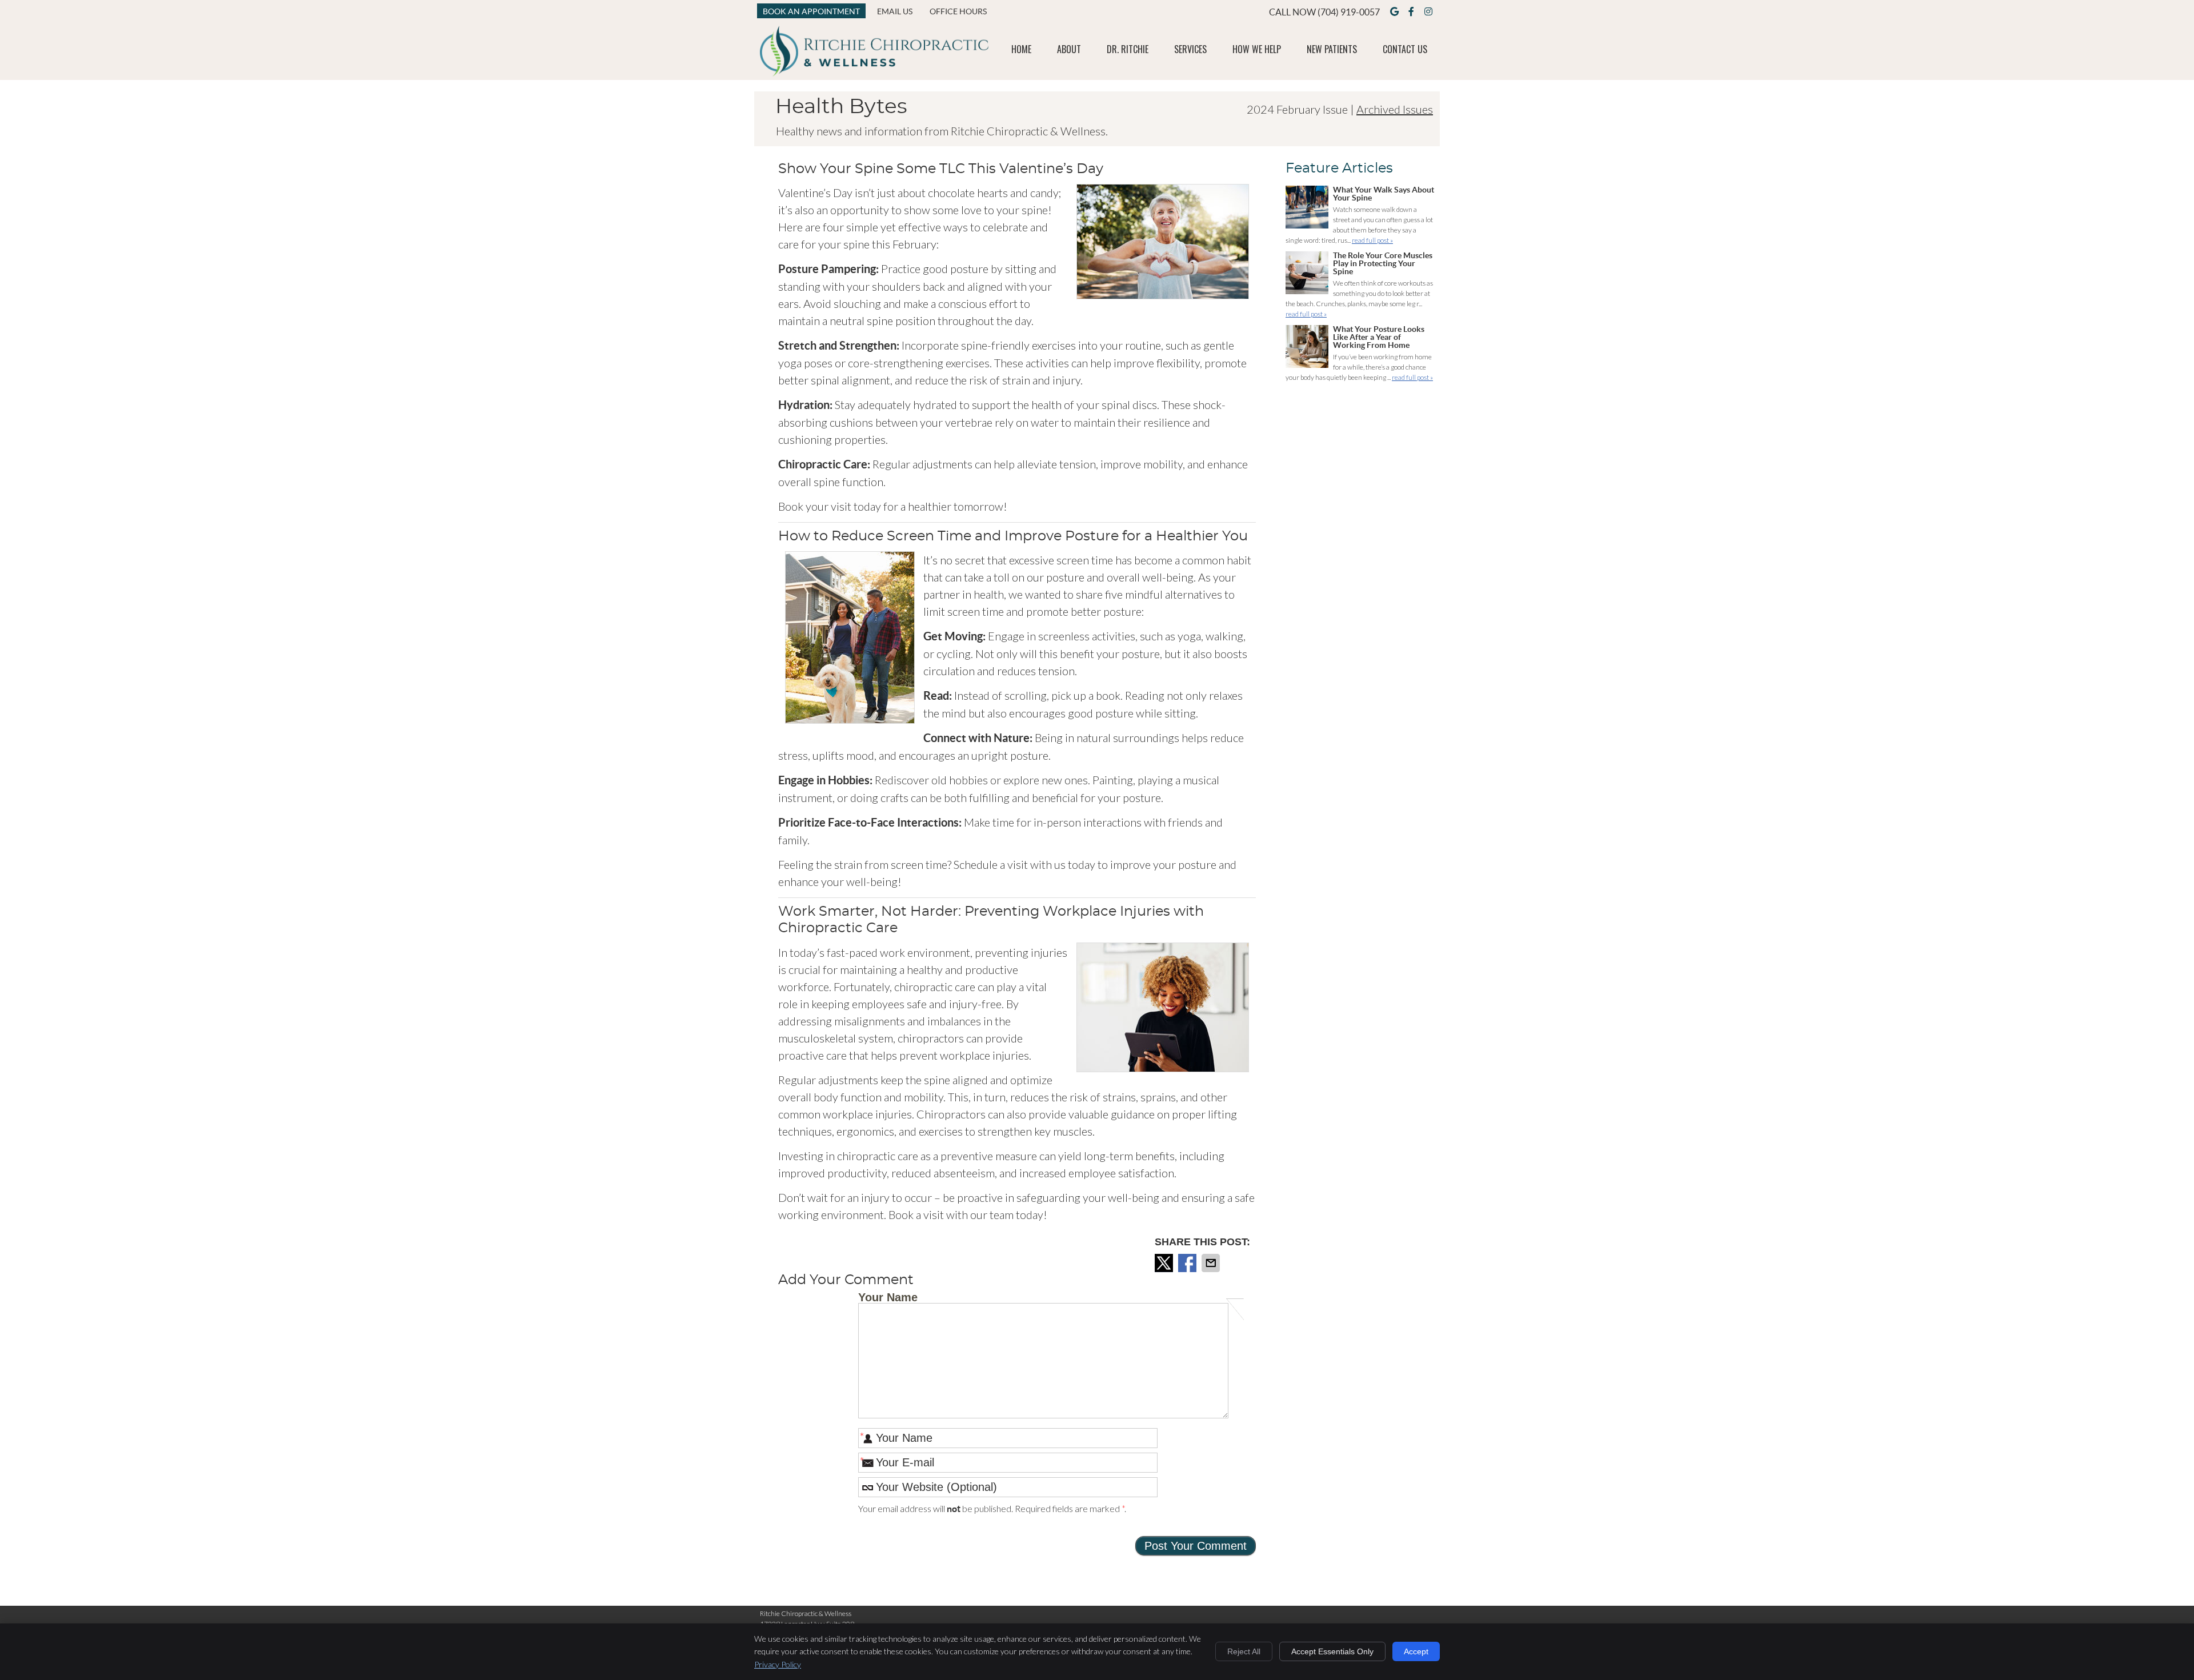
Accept (1416, 1651)
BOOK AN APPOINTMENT (811, 11)
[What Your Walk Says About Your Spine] (1307, 209)
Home (1021, 49)
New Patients (1332, 49)
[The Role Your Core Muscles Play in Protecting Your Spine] (1307, 274)
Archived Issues (1395, 109)
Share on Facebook (1188, 1263)
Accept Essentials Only (1332, 1651)
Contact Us (1405, 49)
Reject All (1244, 1651)
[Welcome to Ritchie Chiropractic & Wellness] (874, 72)
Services (1190, 49)
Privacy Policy (778, 1664)
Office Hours (958, 11)
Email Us (895, 11)
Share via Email (1212, 1263)
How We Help (1257, 49)
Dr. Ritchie (1128, 49)
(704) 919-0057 (1349, 12)
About (1069, 49)
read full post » (1372, 240)
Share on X (1165, 1263)
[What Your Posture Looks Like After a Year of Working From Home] (1307, 348)
